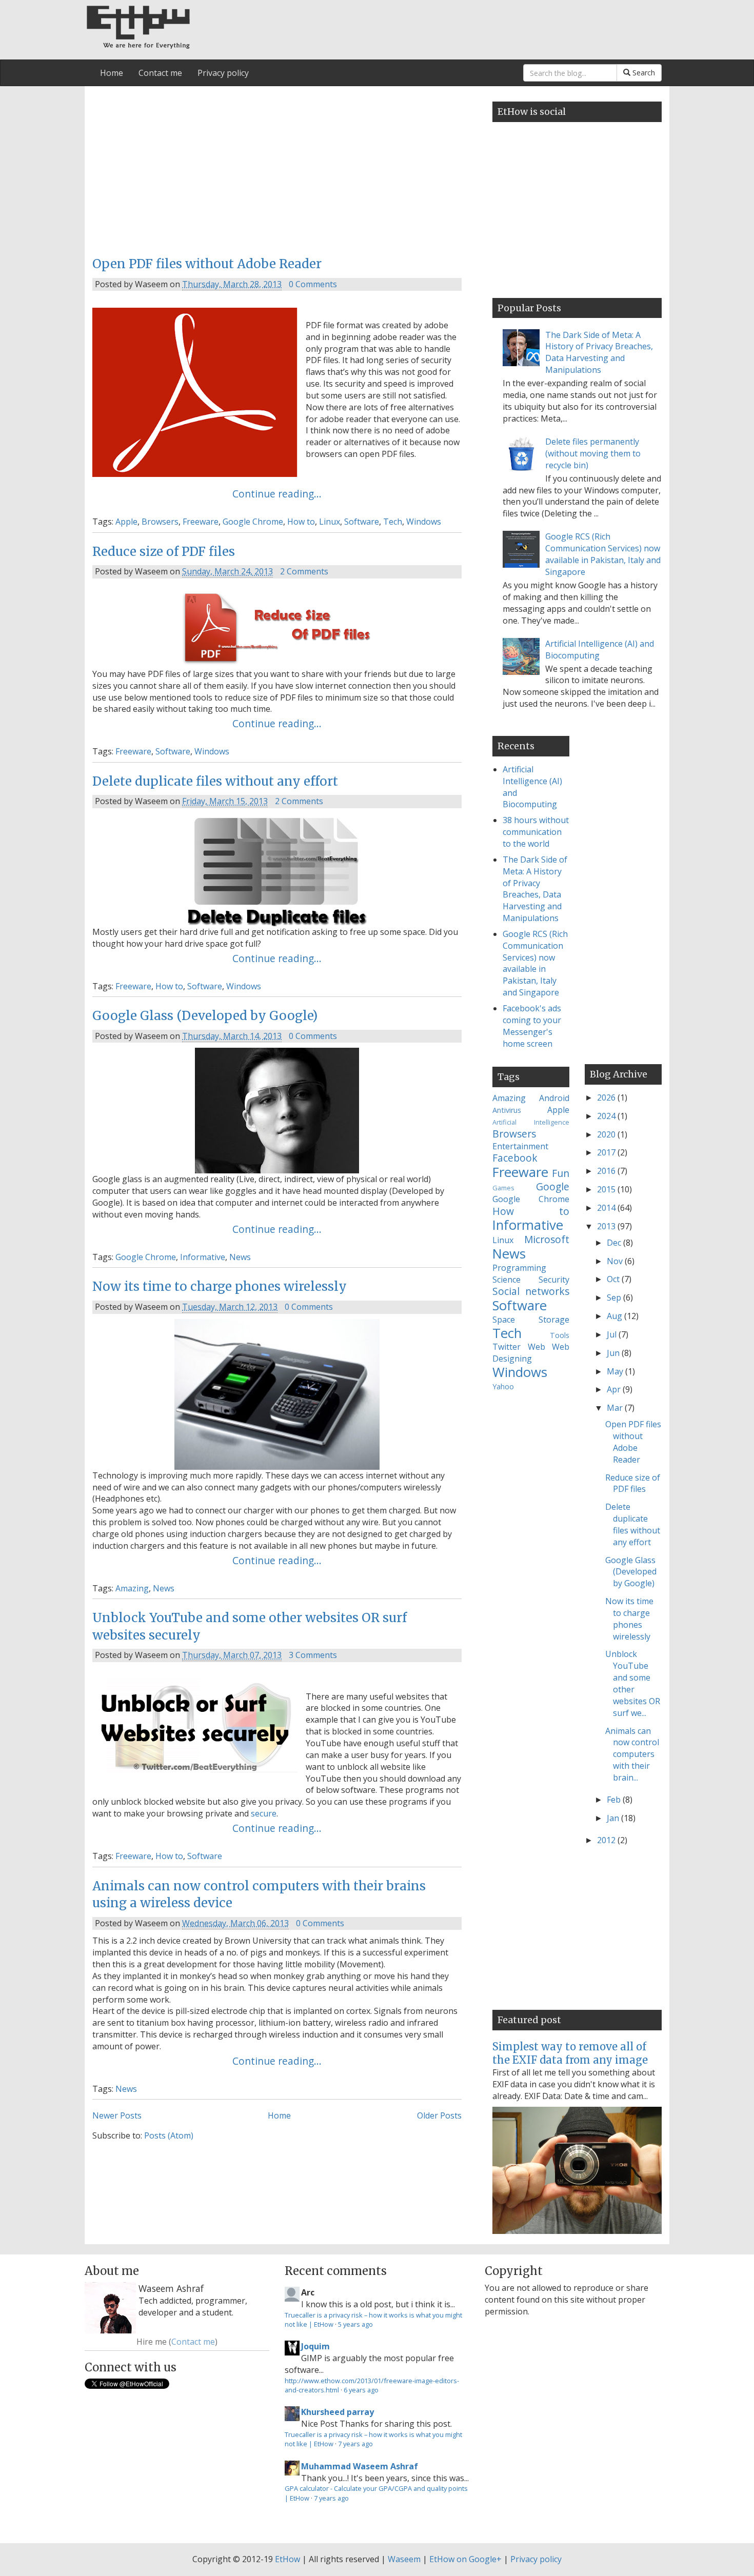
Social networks (531, 1291)
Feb (615, 1800)
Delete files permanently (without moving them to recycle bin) (593, 453)
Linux (330, 522)
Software (362, 522)
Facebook (515, 1158)
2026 (607, 1097)
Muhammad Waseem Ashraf (360, 2466)
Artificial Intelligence (531, 1122)
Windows (424, 522)
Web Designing (531, 1353)
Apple (126, 522)
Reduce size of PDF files (164, 552)
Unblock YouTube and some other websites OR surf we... (633, 1683)
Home (112, 73)
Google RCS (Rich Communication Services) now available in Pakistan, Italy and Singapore (603, 554)
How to (301, 522)
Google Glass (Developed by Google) (205, 1016)
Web (537, 1347)
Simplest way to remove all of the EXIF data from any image (570, 2053)
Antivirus (507, 1110)
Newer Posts (117, 2115)
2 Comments (304, 571)
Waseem (404, 2559)
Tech (393, 522)
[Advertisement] (277, 168)
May (616, 1371)
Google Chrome (253, 522)
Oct (614, 1279)
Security (554, 1280)
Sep (615, 1297)
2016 (607, 1171)
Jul (613, 1334)
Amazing (132, 1588)
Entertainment (520, 1146)
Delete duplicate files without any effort (215, 781)
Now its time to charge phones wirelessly (220, 1286)
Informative (203, 1257)
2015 (607, 1189)
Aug (616, 1316)
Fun (561, 1173)
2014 (607, 1208)
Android (554, 1098)
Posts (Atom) (169, 2135)
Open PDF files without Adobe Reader (207, 264)
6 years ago (361, 2390)
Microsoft (547, 1239)
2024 (607, 1116)
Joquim (315, 2346)
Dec (615, 1243)
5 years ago (355, 2324)
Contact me (160, 73)
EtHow (287, 2559)
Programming (519, 1268)
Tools (560, 1335)
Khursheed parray (338, 2412)
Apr (615, 1389)
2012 (607, 1840)
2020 (607, 1134)
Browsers (160, 522)
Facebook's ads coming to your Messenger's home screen (532, 1026)
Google (553, 1186)
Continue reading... (277, 494)
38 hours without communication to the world (536, 832)
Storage (554, 1320)
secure (264, 1813)
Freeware (201, 522)
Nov (616, 1261)
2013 (607, 1226)
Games (503, 1188)
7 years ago (355, 2444)
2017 (607, 1152)
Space (504, 1320)
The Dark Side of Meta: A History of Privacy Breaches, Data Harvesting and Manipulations (599, 353)
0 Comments (313, 284)
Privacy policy (223, 73)
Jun (614, 1353)
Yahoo (503, 1386)
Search (643, 73)
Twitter (507, 1347)
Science (507, 1280)
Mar (616, 1408)
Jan (614, 1818)
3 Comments (313, 1655)
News (240, 1257)
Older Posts (439, 2115)
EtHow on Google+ (465, 2559)
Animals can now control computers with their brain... (632, 1754)
